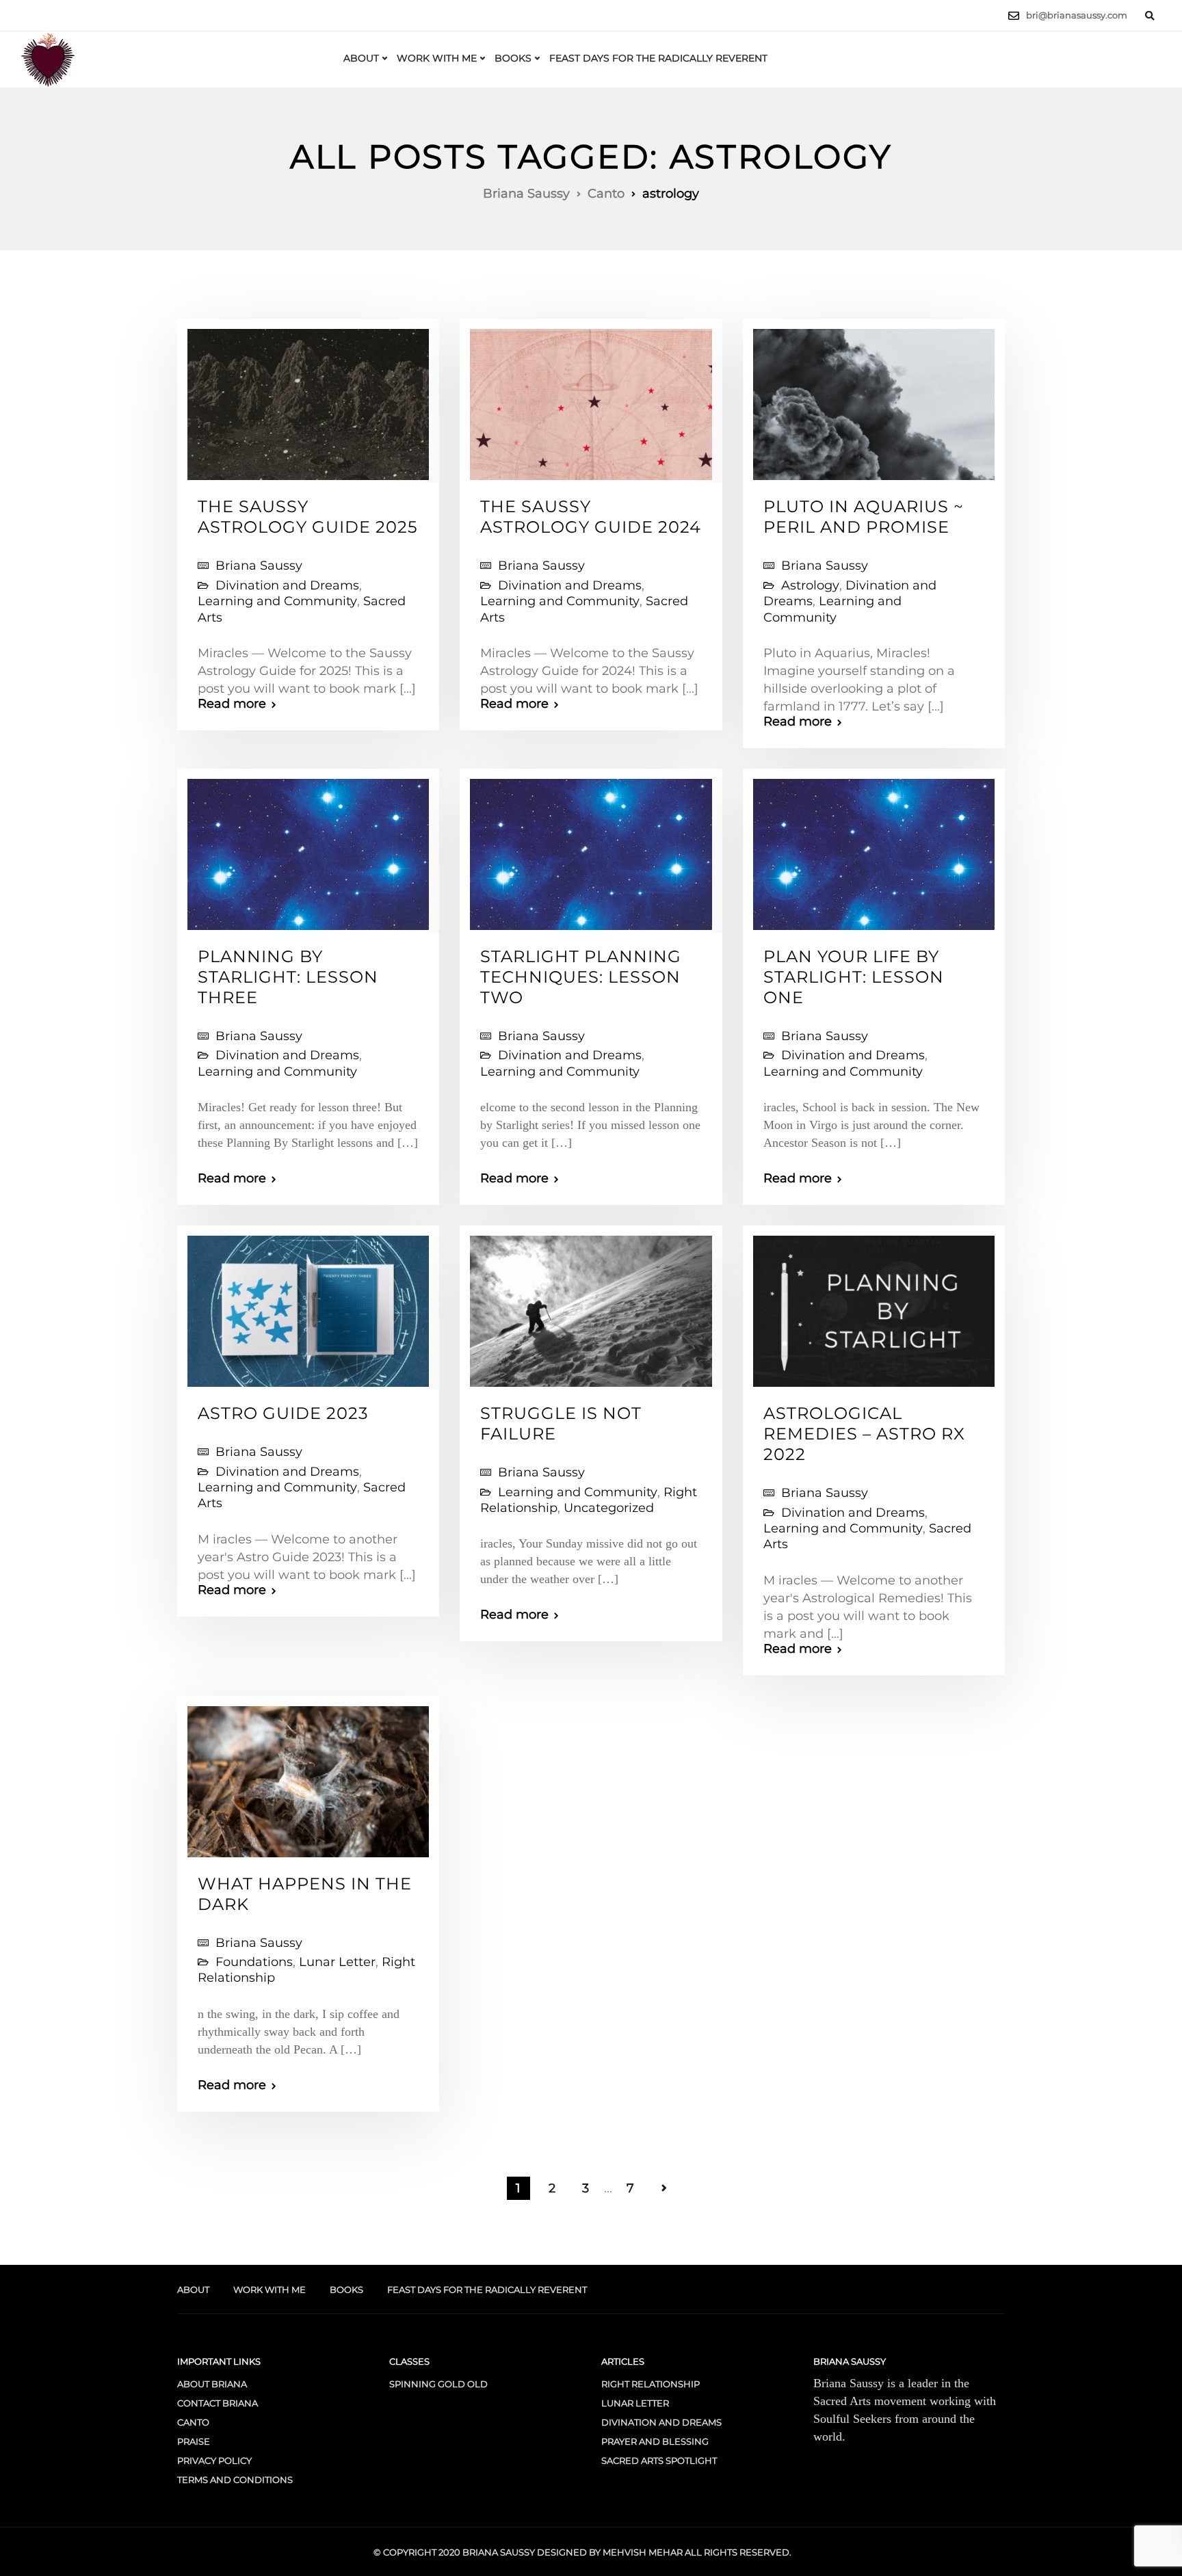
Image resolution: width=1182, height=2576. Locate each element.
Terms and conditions (235, 2480)
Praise (194, 2441)
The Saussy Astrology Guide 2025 (308, 517)
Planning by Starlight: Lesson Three (288, 977)
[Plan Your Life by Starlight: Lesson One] (874, 849)
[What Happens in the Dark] (308, 1775)
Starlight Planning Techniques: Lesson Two (581, 977)
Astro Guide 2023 (283, 1413)
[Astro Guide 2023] (308, 1305)
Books (513, 58)
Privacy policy (214, 2460)
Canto (193, 2422)
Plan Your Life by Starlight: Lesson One (854, 977)
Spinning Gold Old (438, 2384)
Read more (232, 704)
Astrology (810, 585)
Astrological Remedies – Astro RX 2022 (864, 1434)
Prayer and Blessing (655, 2441)
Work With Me (437, 58)
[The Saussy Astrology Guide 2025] (308, 399)
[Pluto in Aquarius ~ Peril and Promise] (874, 399)
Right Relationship (651, 2384)
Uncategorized (609, 1508)
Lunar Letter (337, 1962)
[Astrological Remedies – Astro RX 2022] (874, 1305)
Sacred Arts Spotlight (659, 2460)
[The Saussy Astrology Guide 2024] (591, 399)
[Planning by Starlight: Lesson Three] (308, 849)
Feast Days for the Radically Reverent (658, 58)
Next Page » (664, 2188)
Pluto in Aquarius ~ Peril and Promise (864, 517)
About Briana (212, 2384)
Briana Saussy (259, 566)
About (361, 58)
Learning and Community (277, 601)
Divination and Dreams (287, 585)
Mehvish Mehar (643, 2552)
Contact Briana (218, 2403)
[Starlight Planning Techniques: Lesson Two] (591, 849)
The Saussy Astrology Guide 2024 (591, 517)
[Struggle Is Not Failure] (591, 1305)
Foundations (254, 1962)
